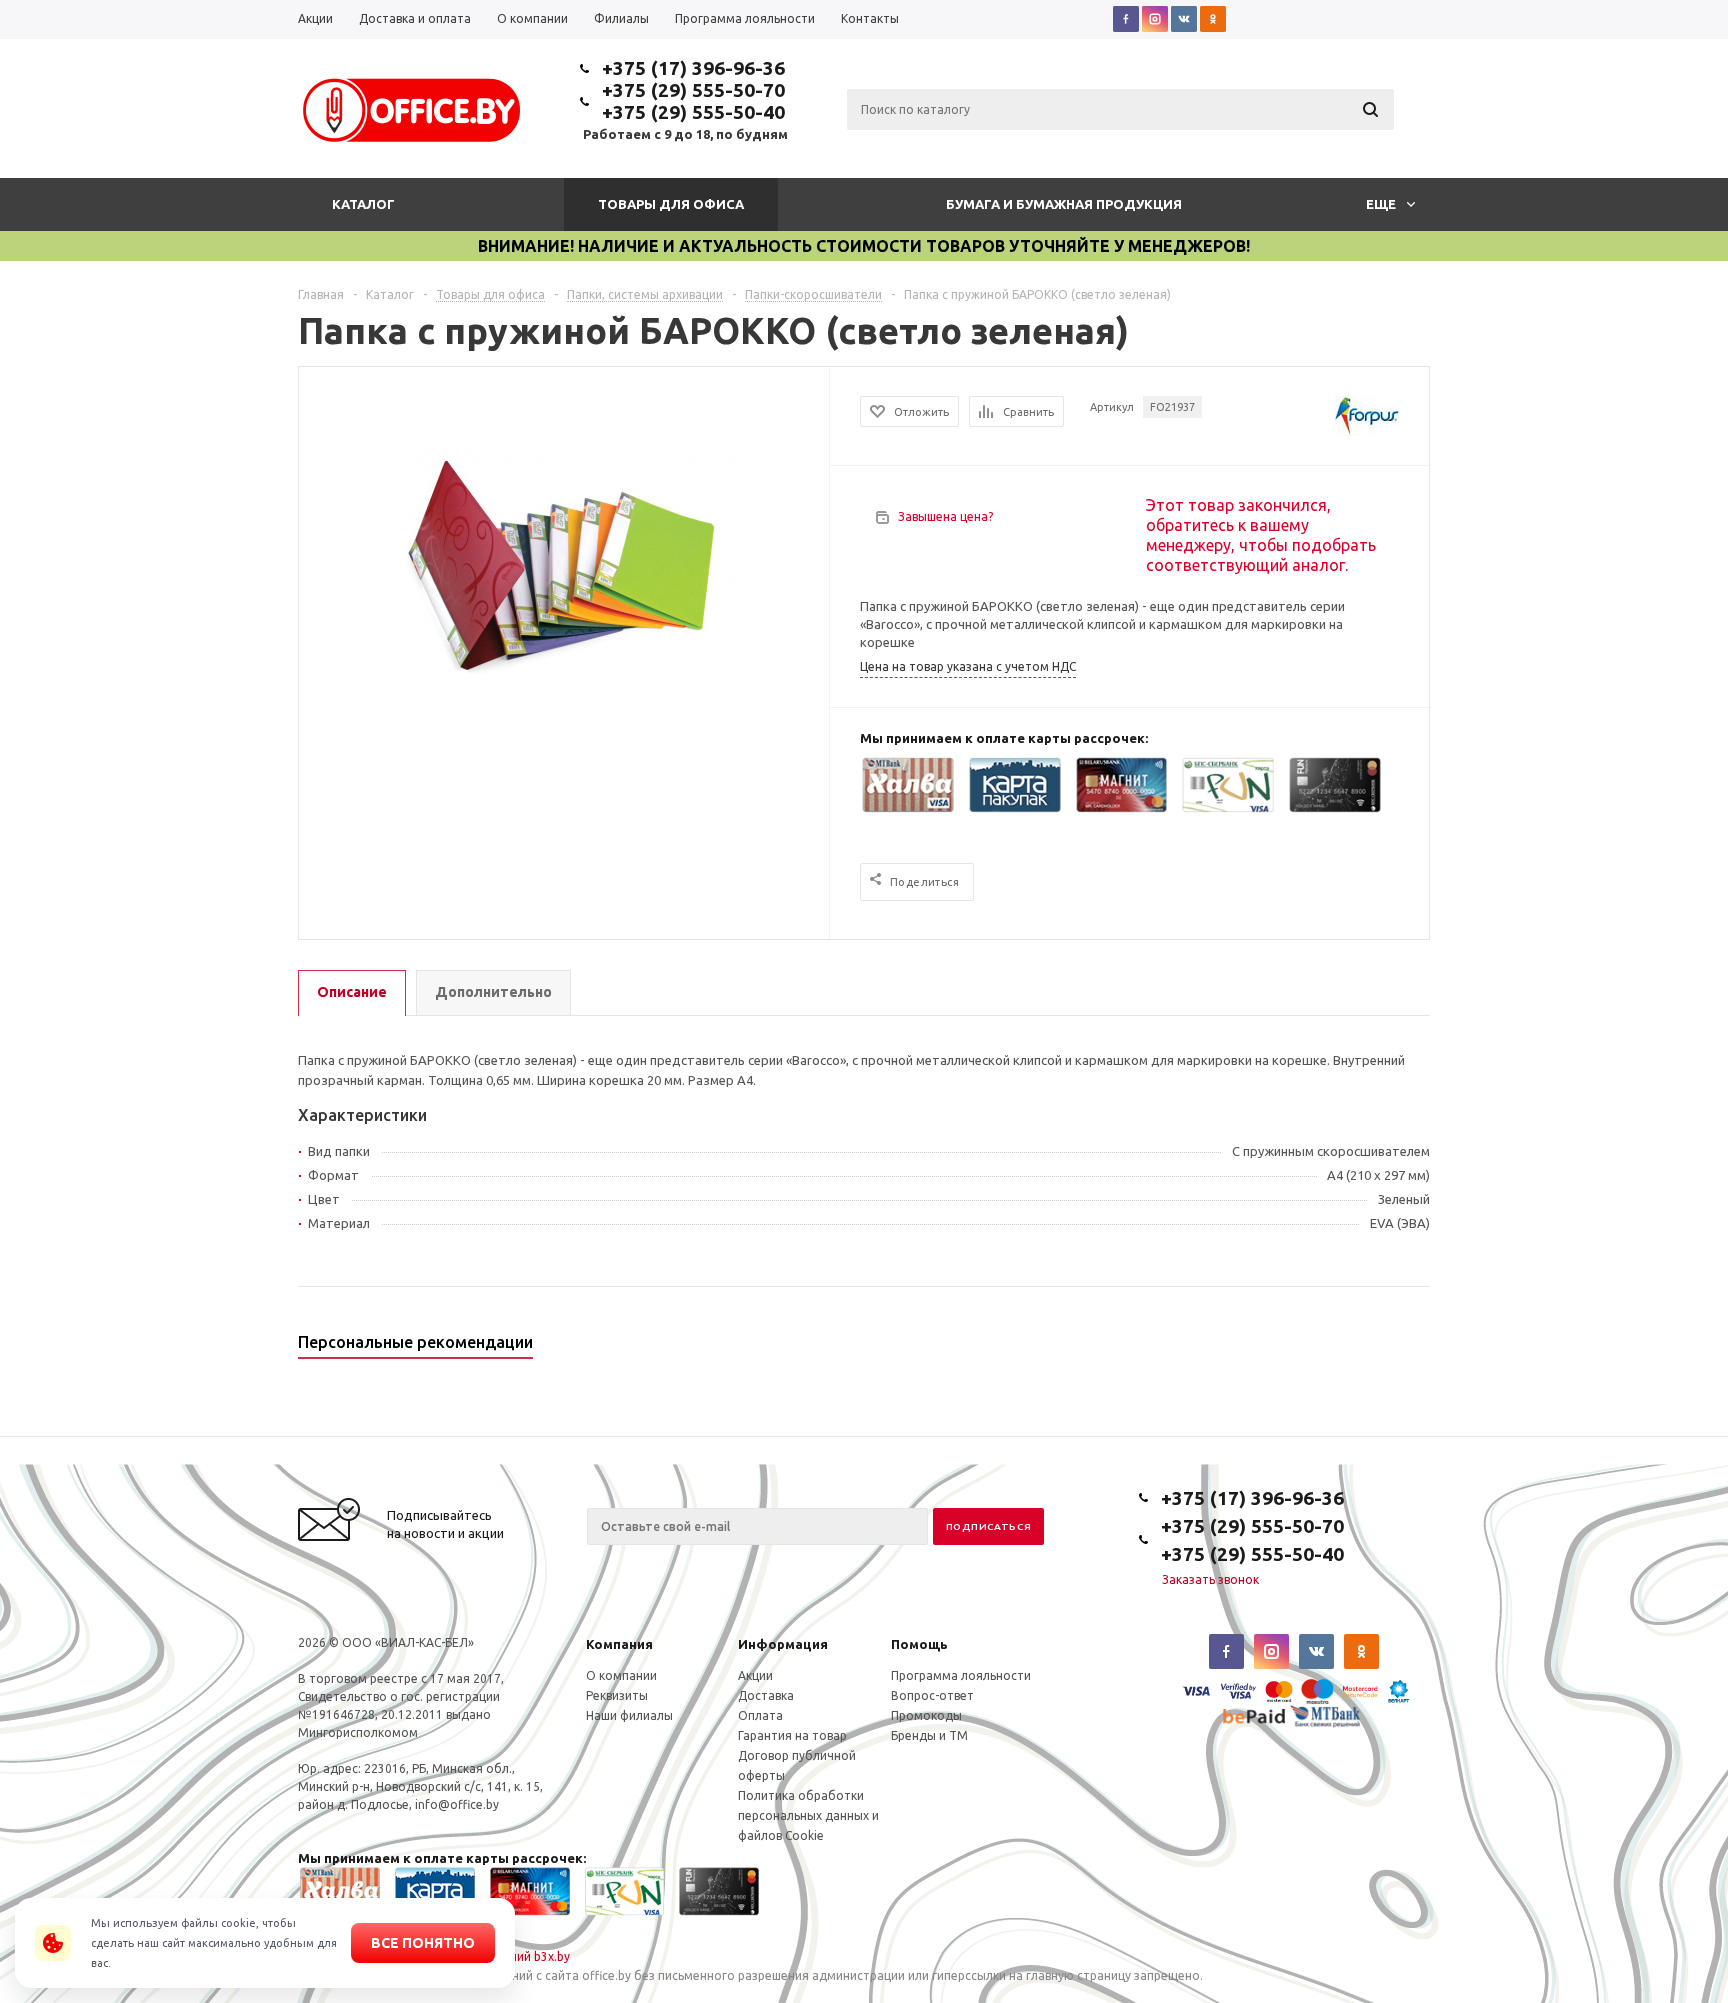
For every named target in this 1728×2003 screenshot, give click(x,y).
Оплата (760, 1715)
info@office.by (457, 1804)
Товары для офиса (671, 204)
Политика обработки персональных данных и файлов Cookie (808, 1815)
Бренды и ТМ (929, 1735)
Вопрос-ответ (932, 1695)
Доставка (766, 1695)
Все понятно (423, 1943)
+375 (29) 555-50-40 (693, 112)
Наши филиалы (629, 1715)
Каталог (363, 204)
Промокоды (926, 1715)
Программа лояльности (961, 1675)
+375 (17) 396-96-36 (693, 68)
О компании (621, 1675)
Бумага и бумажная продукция (1064, 204)
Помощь (919, 1644)
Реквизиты (617, 1695)
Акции (755, 1675)
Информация (783, 1644)
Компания (619, 1644)
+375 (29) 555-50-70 (693, 90)
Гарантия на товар (792, 1735)
